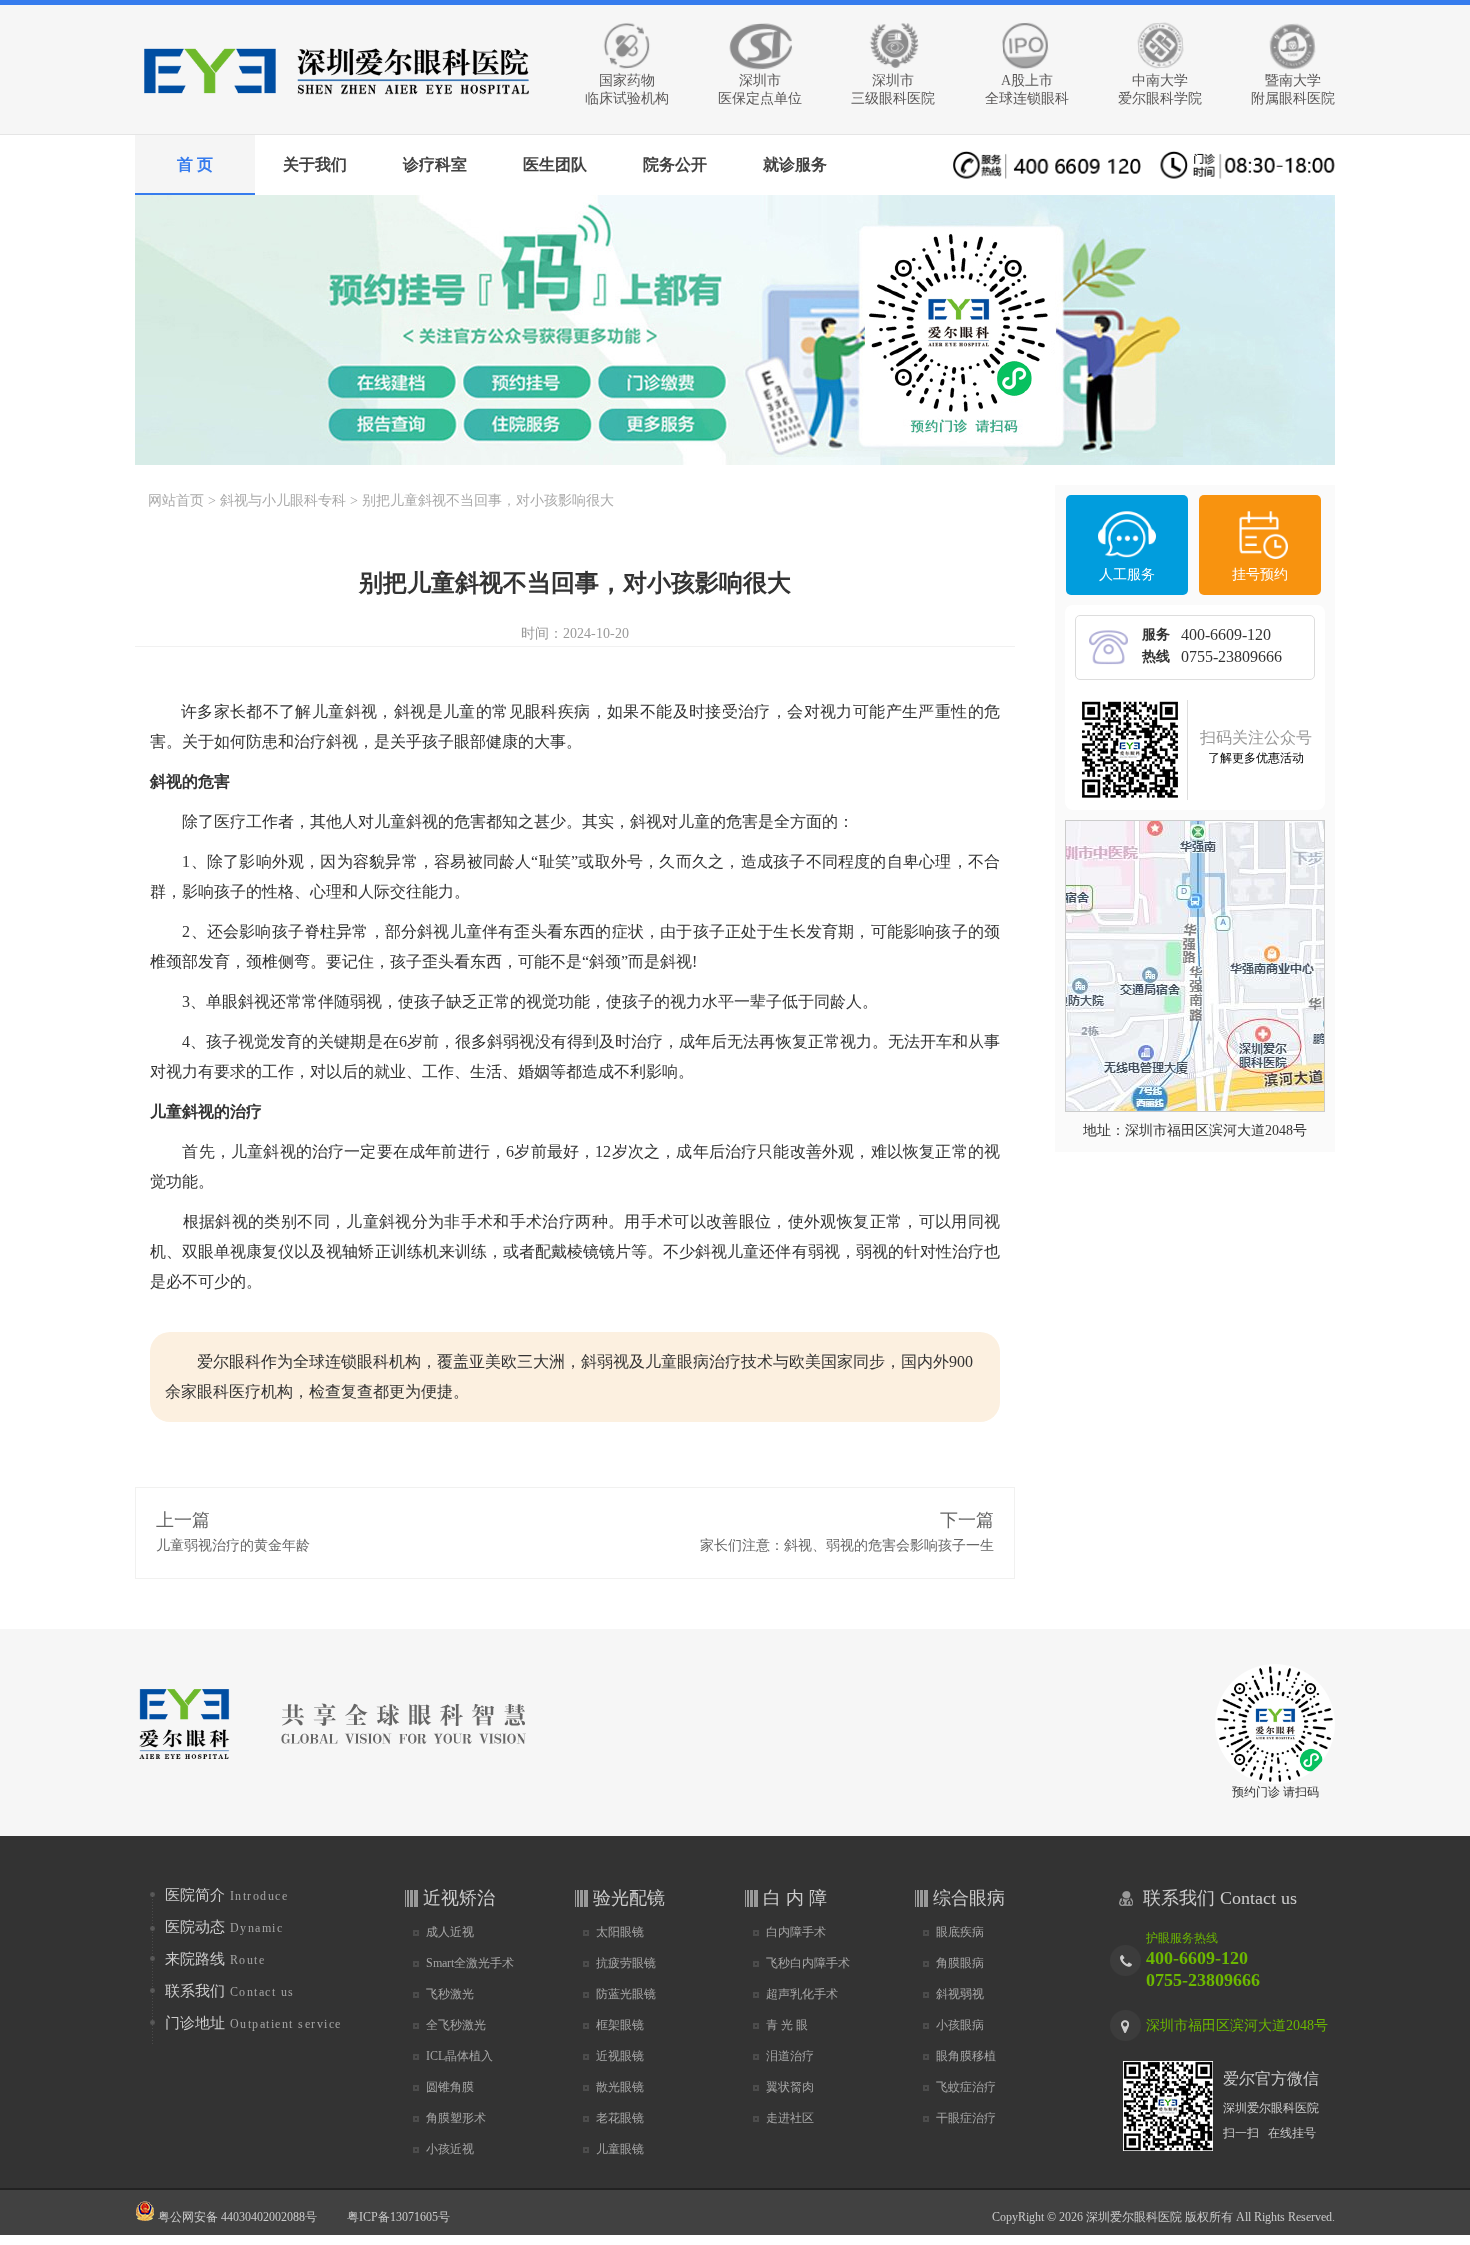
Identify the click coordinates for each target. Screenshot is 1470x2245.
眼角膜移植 (966, 2056)
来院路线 (215, 1959)
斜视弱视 (960, 1994)
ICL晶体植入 (459, 2056)
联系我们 (230, 1991)
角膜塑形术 (456, 2118)
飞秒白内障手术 (808, 1963)
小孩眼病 (960, 2025)
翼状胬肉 (790, 2087)
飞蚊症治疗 (966, 2087)
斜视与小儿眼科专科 (283, 500)
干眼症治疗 (966, 2118)
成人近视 (450, 1932)
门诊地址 (253, 2023)
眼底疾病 (960, 1932)
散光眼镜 (620, 2087)
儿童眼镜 (620, 2149)
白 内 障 (795, 1898)
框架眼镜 (620, 2025)
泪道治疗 (790, 2056)
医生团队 (555, 164)
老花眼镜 (620, 2118)
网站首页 (176, 500)
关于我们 (315, 164)
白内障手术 (796, 1932)
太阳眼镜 (620, 1932)
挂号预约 (1260, 574)
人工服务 (1127, 574)
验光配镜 (629, 1898)
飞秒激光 (450, 1994)
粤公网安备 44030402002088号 (236, 2217)
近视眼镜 (620, 2056)
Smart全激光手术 (470, 1963)
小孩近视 (450, 2149)
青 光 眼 (787, 2025)
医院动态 (224, 1927)
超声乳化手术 (802, 1994)
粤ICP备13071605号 (398, 2217)
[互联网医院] (735, 330)
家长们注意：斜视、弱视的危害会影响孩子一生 (847, 1545)
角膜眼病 (960, 1963)
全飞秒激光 (456, 2025)
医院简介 (226, 1895)
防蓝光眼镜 (626, 1994)
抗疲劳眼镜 (626, 1963)
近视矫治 (459, 1898)
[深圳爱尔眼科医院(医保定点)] (335, 108)
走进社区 (790, 2118)
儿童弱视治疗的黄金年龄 (233, 1545)
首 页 (195, 164)
